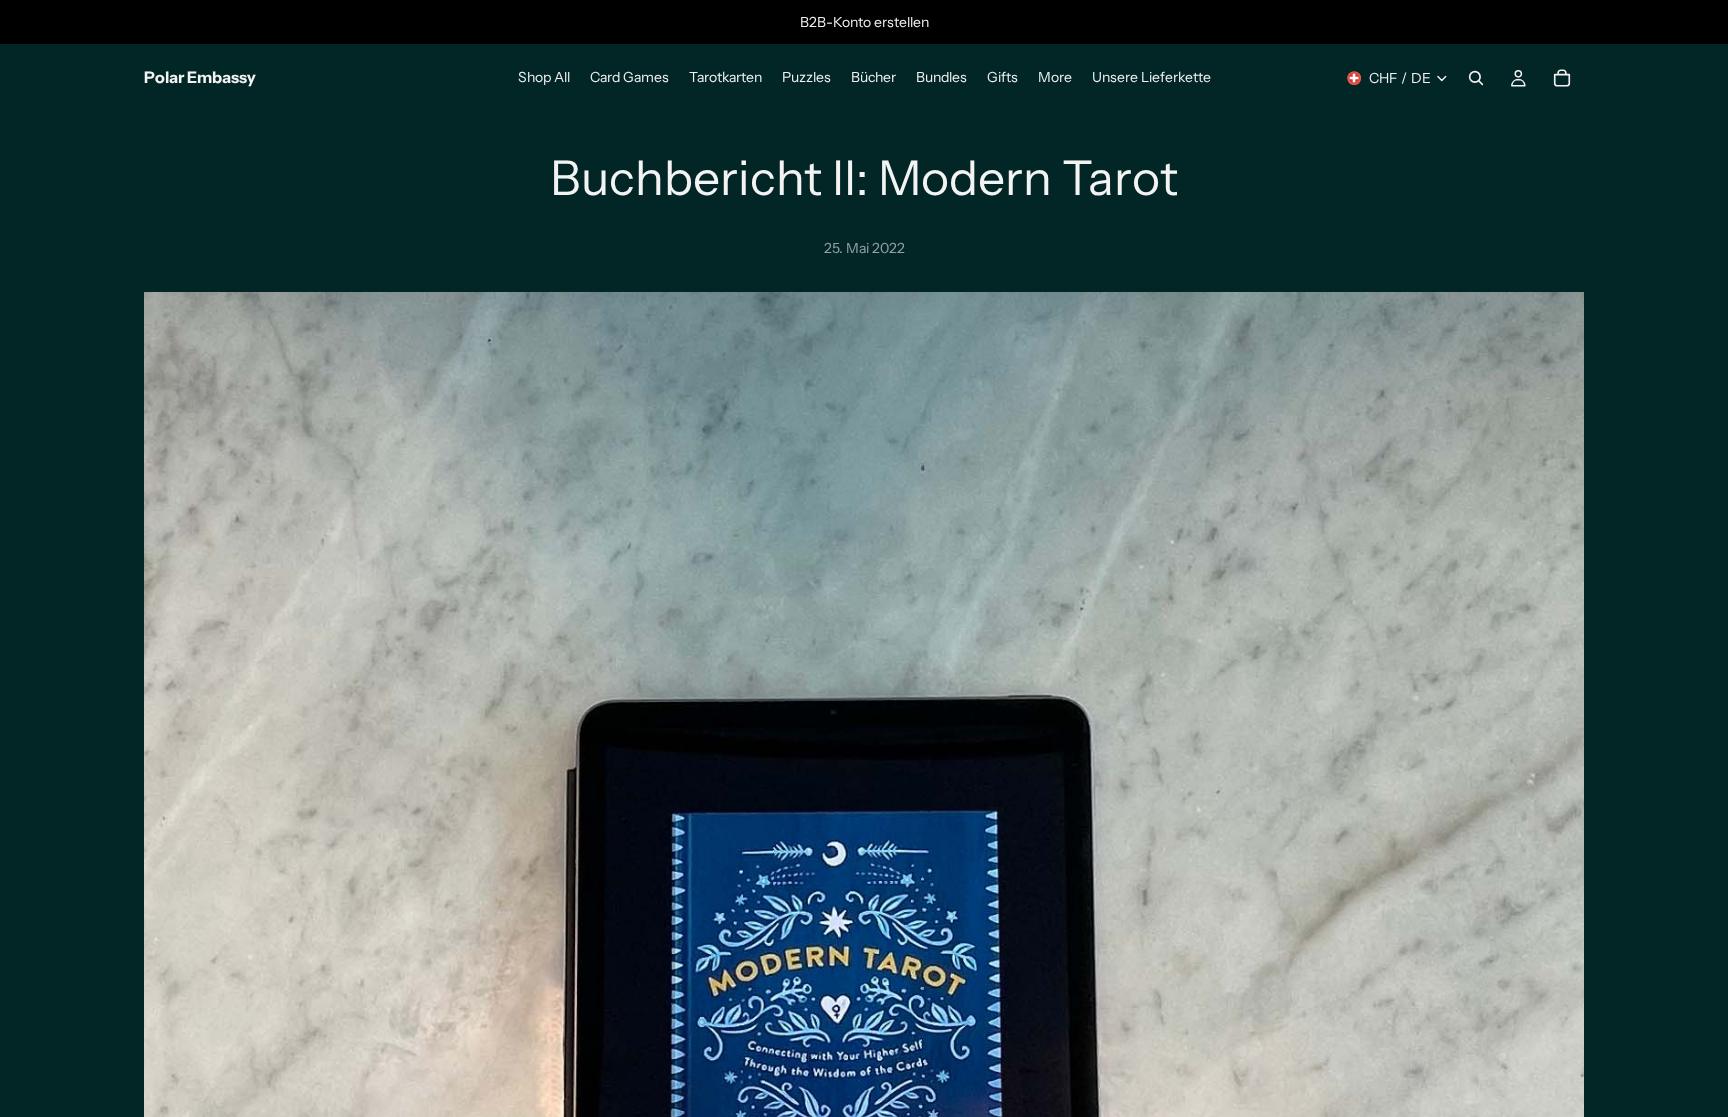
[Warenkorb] (1562, 78)
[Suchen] (1476, 78)
